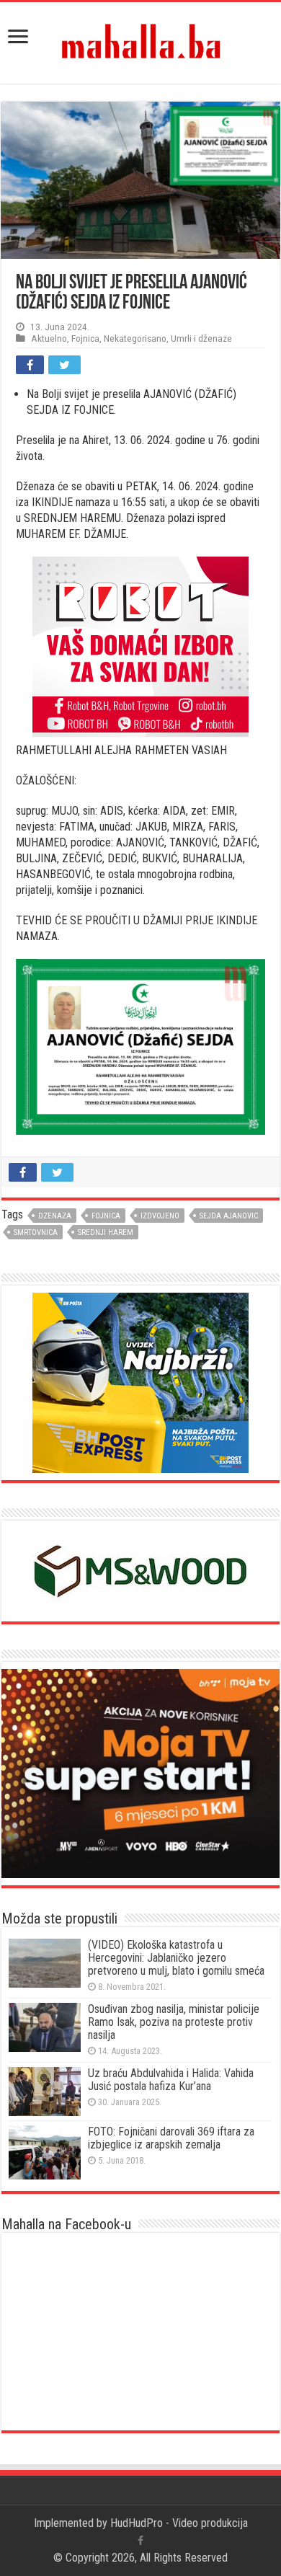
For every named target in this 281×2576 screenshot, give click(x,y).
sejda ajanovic (229, 1216)
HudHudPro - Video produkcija (179, 2523)
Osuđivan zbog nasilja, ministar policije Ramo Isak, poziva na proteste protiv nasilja (174, 2022)
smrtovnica (36, 1232)
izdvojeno (160, 1216)
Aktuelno (49, 338)
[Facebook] (140, 2541)
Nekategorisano (135, 338)
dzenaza (55, 1216)
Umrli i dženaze (201, 338)
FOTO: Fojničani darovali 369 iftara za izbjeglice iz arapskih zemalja (171, 2138)
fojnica (106, 1216)
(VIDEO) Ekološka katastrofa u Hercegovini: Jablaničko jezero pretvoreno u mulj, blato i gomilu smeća (176, 1958)
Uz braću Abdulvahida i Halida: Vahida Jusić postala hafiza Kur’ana (171, 2080)
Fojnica (85, 338)
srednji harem (106, 1232)
